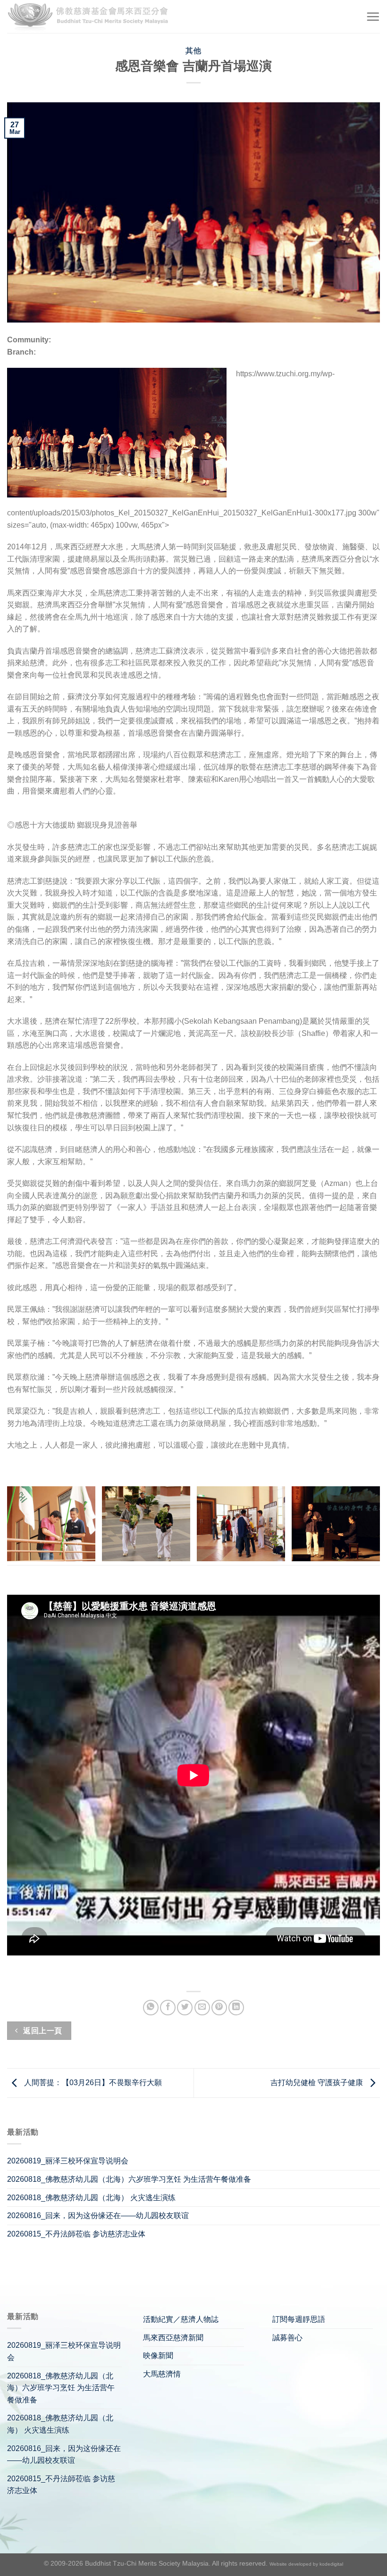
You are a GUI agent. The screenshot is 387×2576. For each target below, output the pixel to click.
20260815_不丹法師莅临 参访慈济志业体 (76, 2234)
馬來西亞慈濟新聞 (173, 2338)
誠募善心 (287, 2338)
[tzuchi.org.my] (92, 17)
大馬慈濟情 (162, 2374)
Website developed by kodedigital (306, 2564)
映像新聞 (158, 2356)
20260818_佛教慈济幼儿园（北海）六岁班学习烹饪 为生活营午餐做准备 (129, 2179)
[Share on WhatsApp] (151, 2008)
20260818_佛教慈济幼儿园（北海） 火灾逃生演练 (91, 2198)
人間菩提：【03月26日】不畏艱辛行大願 (92, 2083)
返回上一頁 (42, 2031)
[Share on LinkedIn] (236, 2008)
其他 (193, 51)
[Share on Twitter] (185, 2008)
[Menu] (373, 17)
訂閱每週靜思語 (299, 2319)
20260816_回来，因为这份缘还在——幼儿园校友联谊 (98, 2216)
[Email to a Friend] (202, 2008)
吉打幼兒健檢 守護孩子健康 (318, 2083)
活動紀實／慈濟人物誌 (181, 2319)
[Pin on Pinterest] (219, 2008)
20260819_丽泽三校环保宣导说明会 (68, 2161)
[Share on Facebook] (168, 2008)
